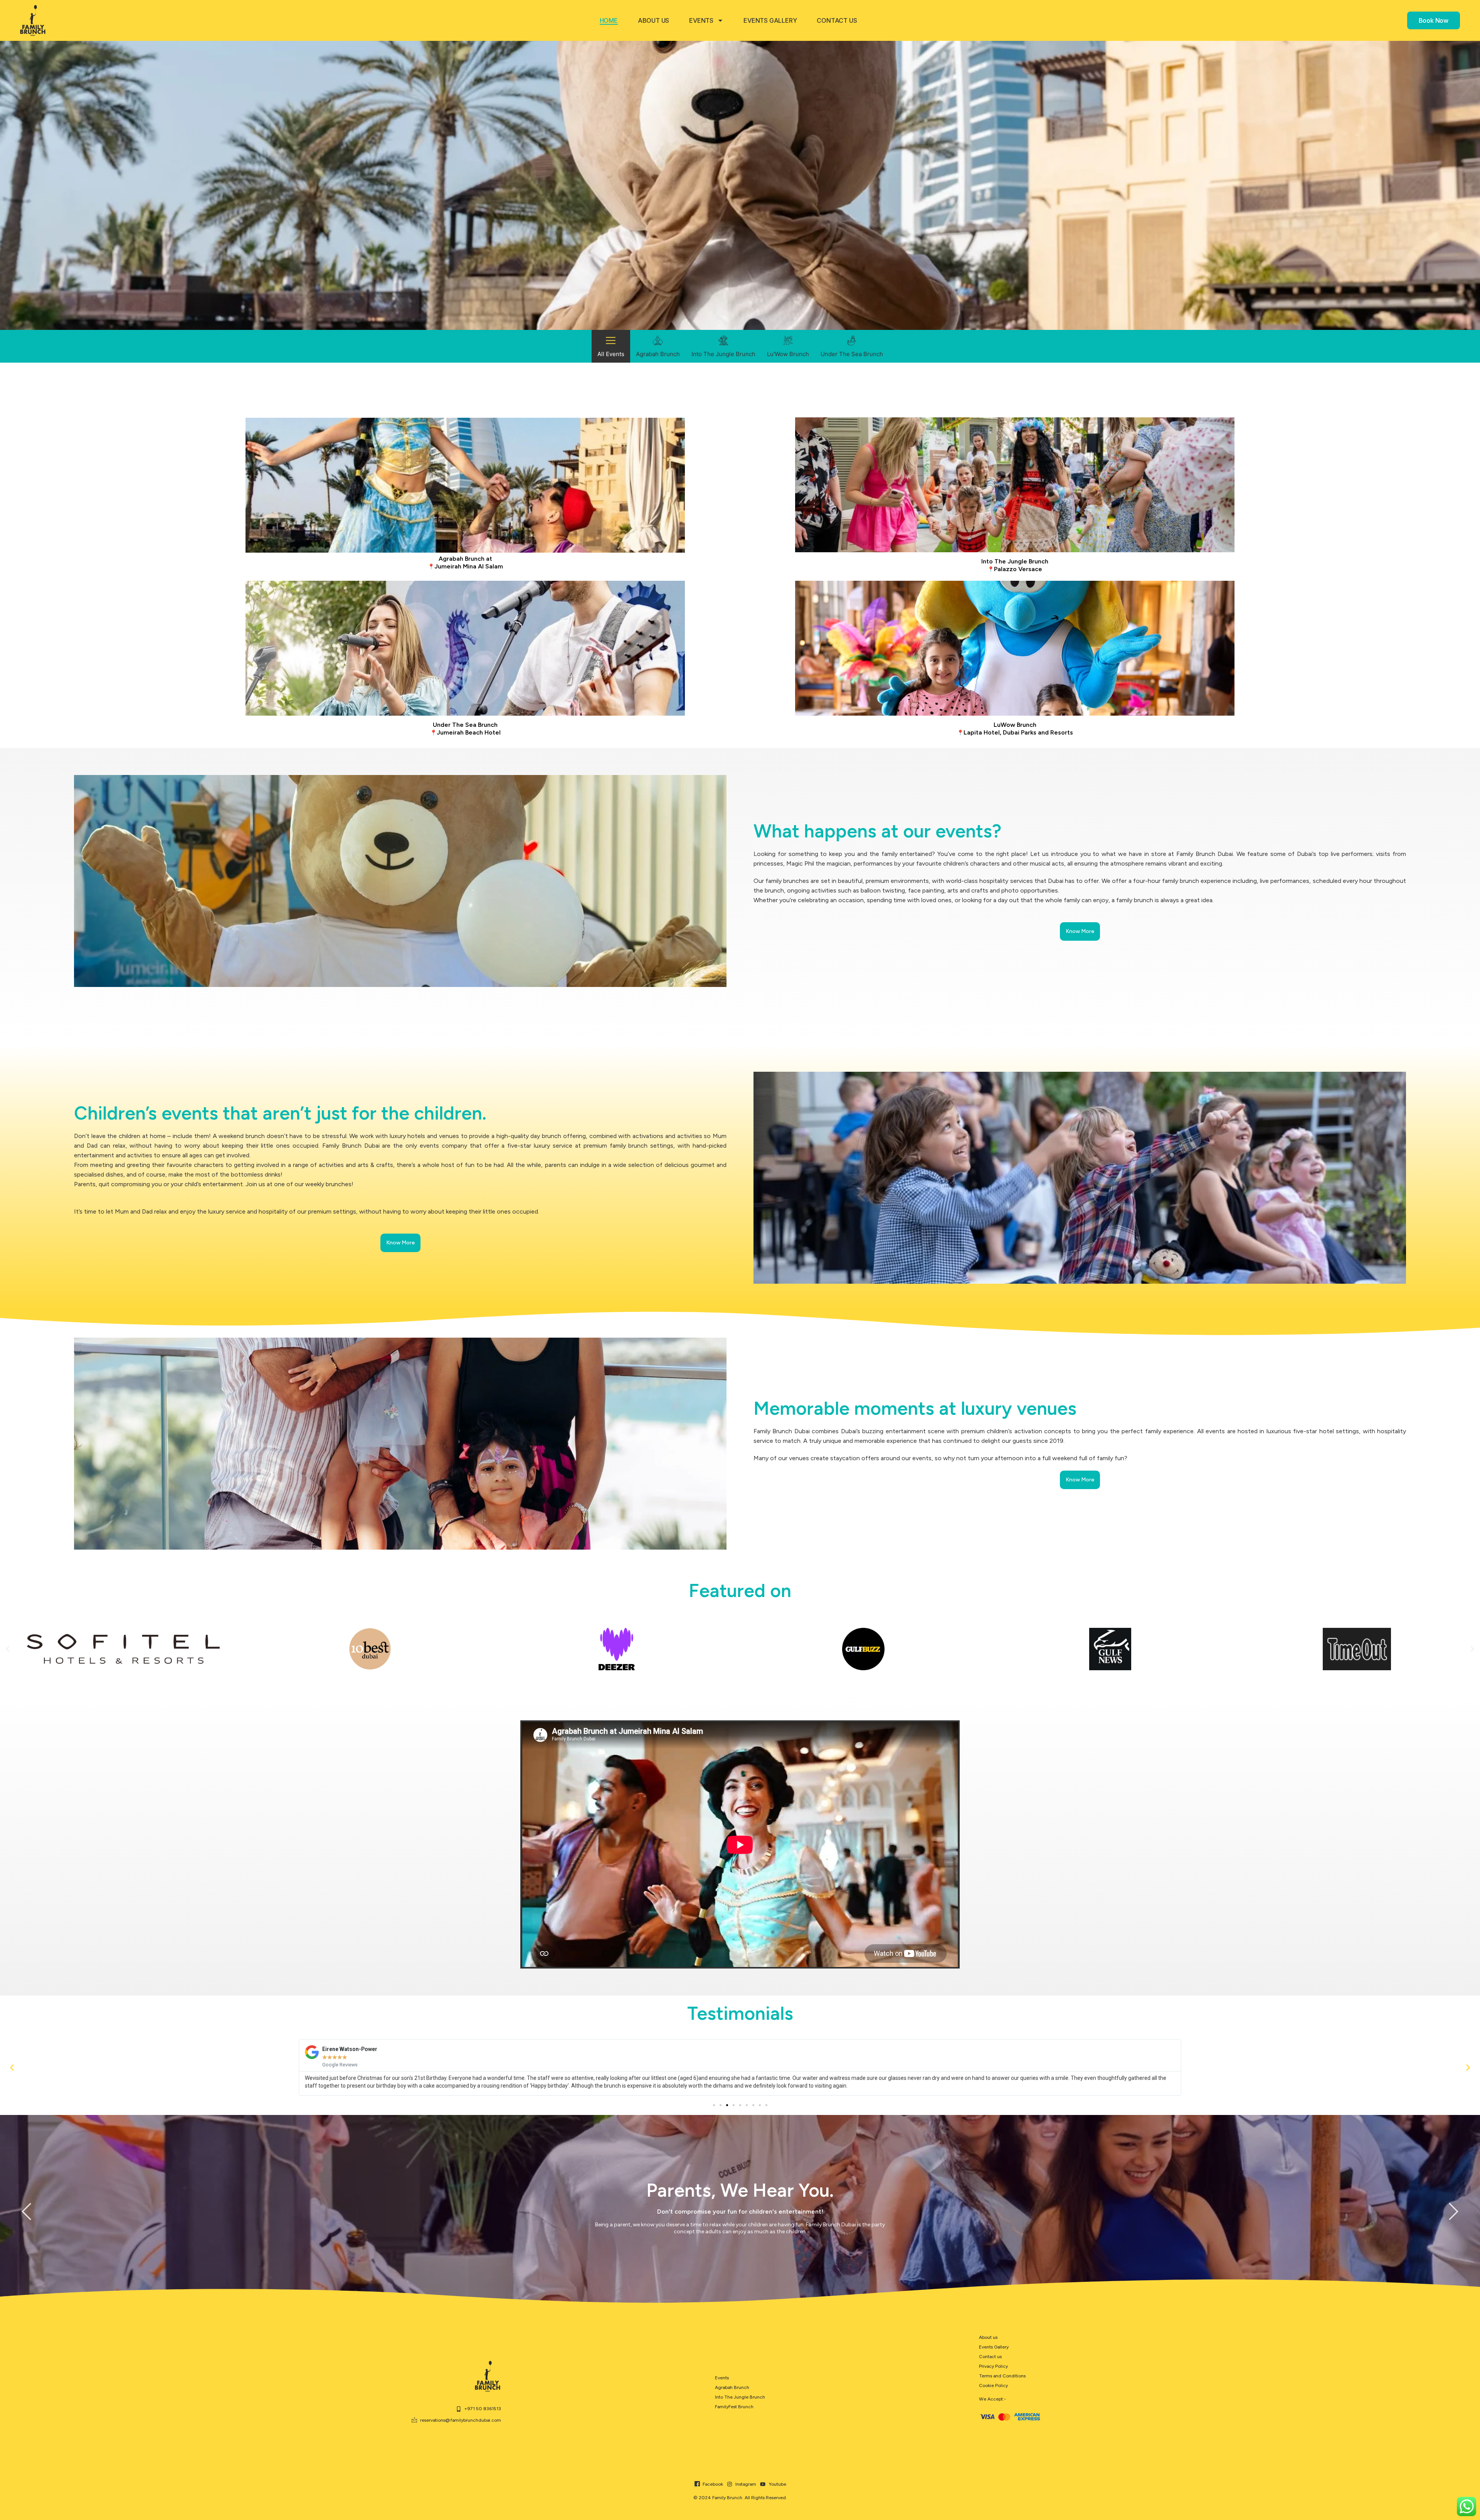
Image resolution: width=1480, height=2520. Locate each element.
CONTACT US (837, 20)
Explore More (465, 485)
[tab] (611, 346)
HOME (609, 20)
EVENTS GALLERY (770, 20)
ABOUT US (653, 20)
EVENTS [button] (701, 20)
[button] (8, 1649)
